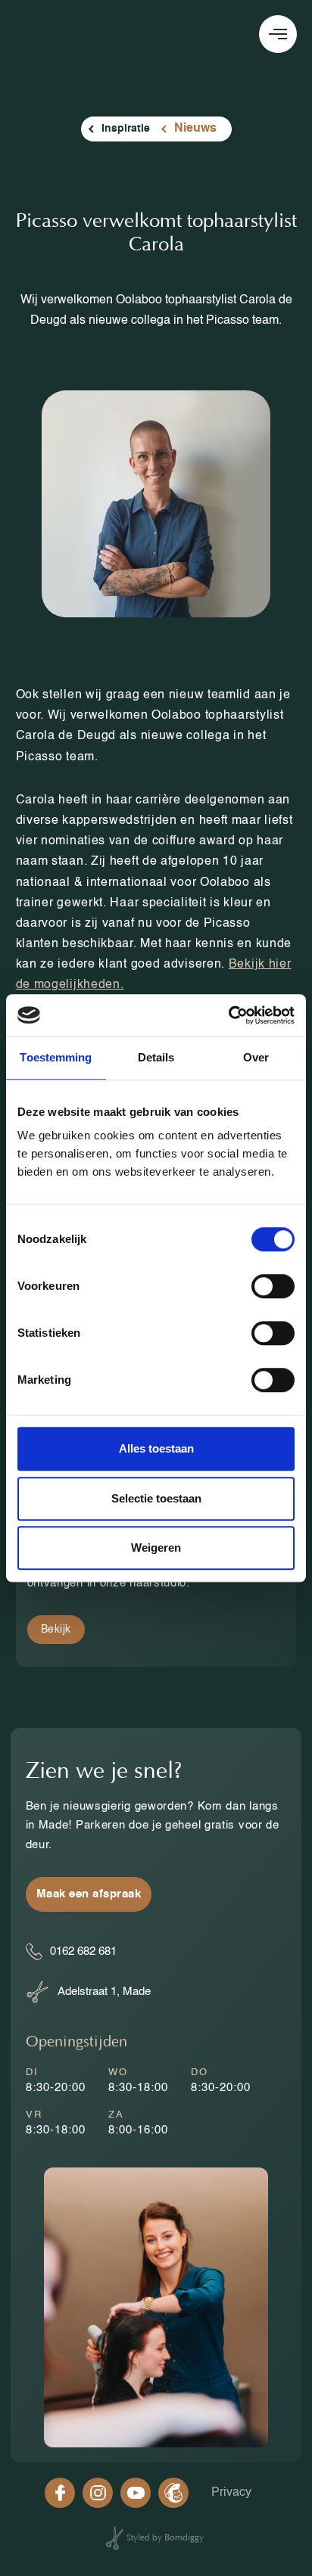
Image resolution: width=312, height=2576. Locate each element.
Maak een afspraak (89, 1894)
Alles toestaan (156, 1448)
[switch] (273, 1286)
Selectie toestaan (156, 1498)
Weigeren (156, 1547)
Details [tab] (156, 1057)
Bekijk (56, 1630)
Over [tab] (256, 1057)
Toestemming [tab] (56, 1057)
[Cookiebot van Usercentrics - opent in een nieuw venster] (228, 1015)
